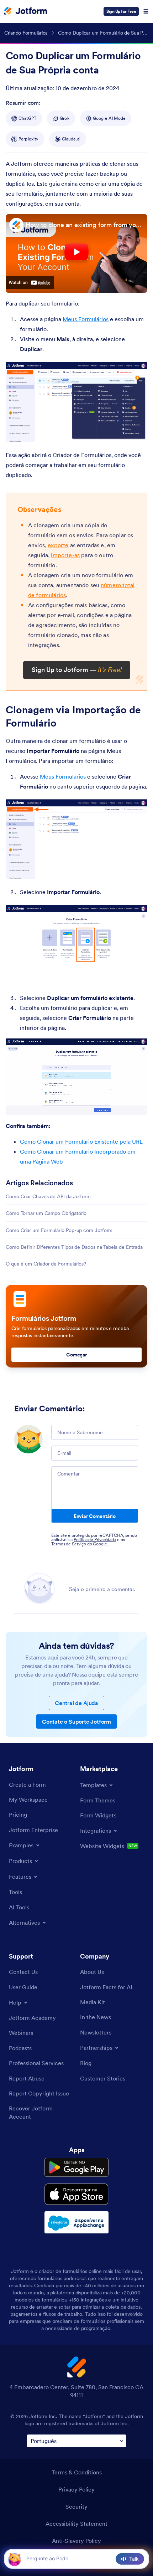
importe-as (65, 555)
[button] (15, 2559)
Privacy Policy (76, 2489)
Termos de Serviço (69, 1544)
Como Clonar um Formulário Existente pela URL (81, 1141)
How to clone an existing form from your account (85, 225)
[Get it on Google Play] (76, 2167)
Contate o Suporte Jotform (76, 1721)
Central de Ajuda (76, 1703)
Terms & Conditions (77, 2472)
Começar (76, 1355)
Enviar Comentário (95, 1516)
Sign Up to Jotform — (77, 670)
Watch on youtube (30, 282)
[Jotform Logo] (26, 11)
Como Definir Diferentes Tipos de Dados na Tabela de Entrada (74, 1247)
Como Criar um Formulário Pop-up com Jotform (59, 1230)
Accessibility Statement (76, 2524)
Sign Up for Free (121, 11)
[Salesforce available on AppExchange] (76, 2222)
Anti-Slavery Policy (76, 2541)
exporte (58, 545)
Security (76, 2506)
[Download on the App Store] (76, 2194)
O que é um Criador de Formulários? (46, 1264)
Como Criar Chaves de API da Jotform (48, 1196)
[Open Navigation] (146, 11)
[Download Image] (137, 431)
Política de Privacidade (95, 1540)
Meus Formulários (86, 319)
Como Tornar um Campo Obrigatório (46, 1213)
